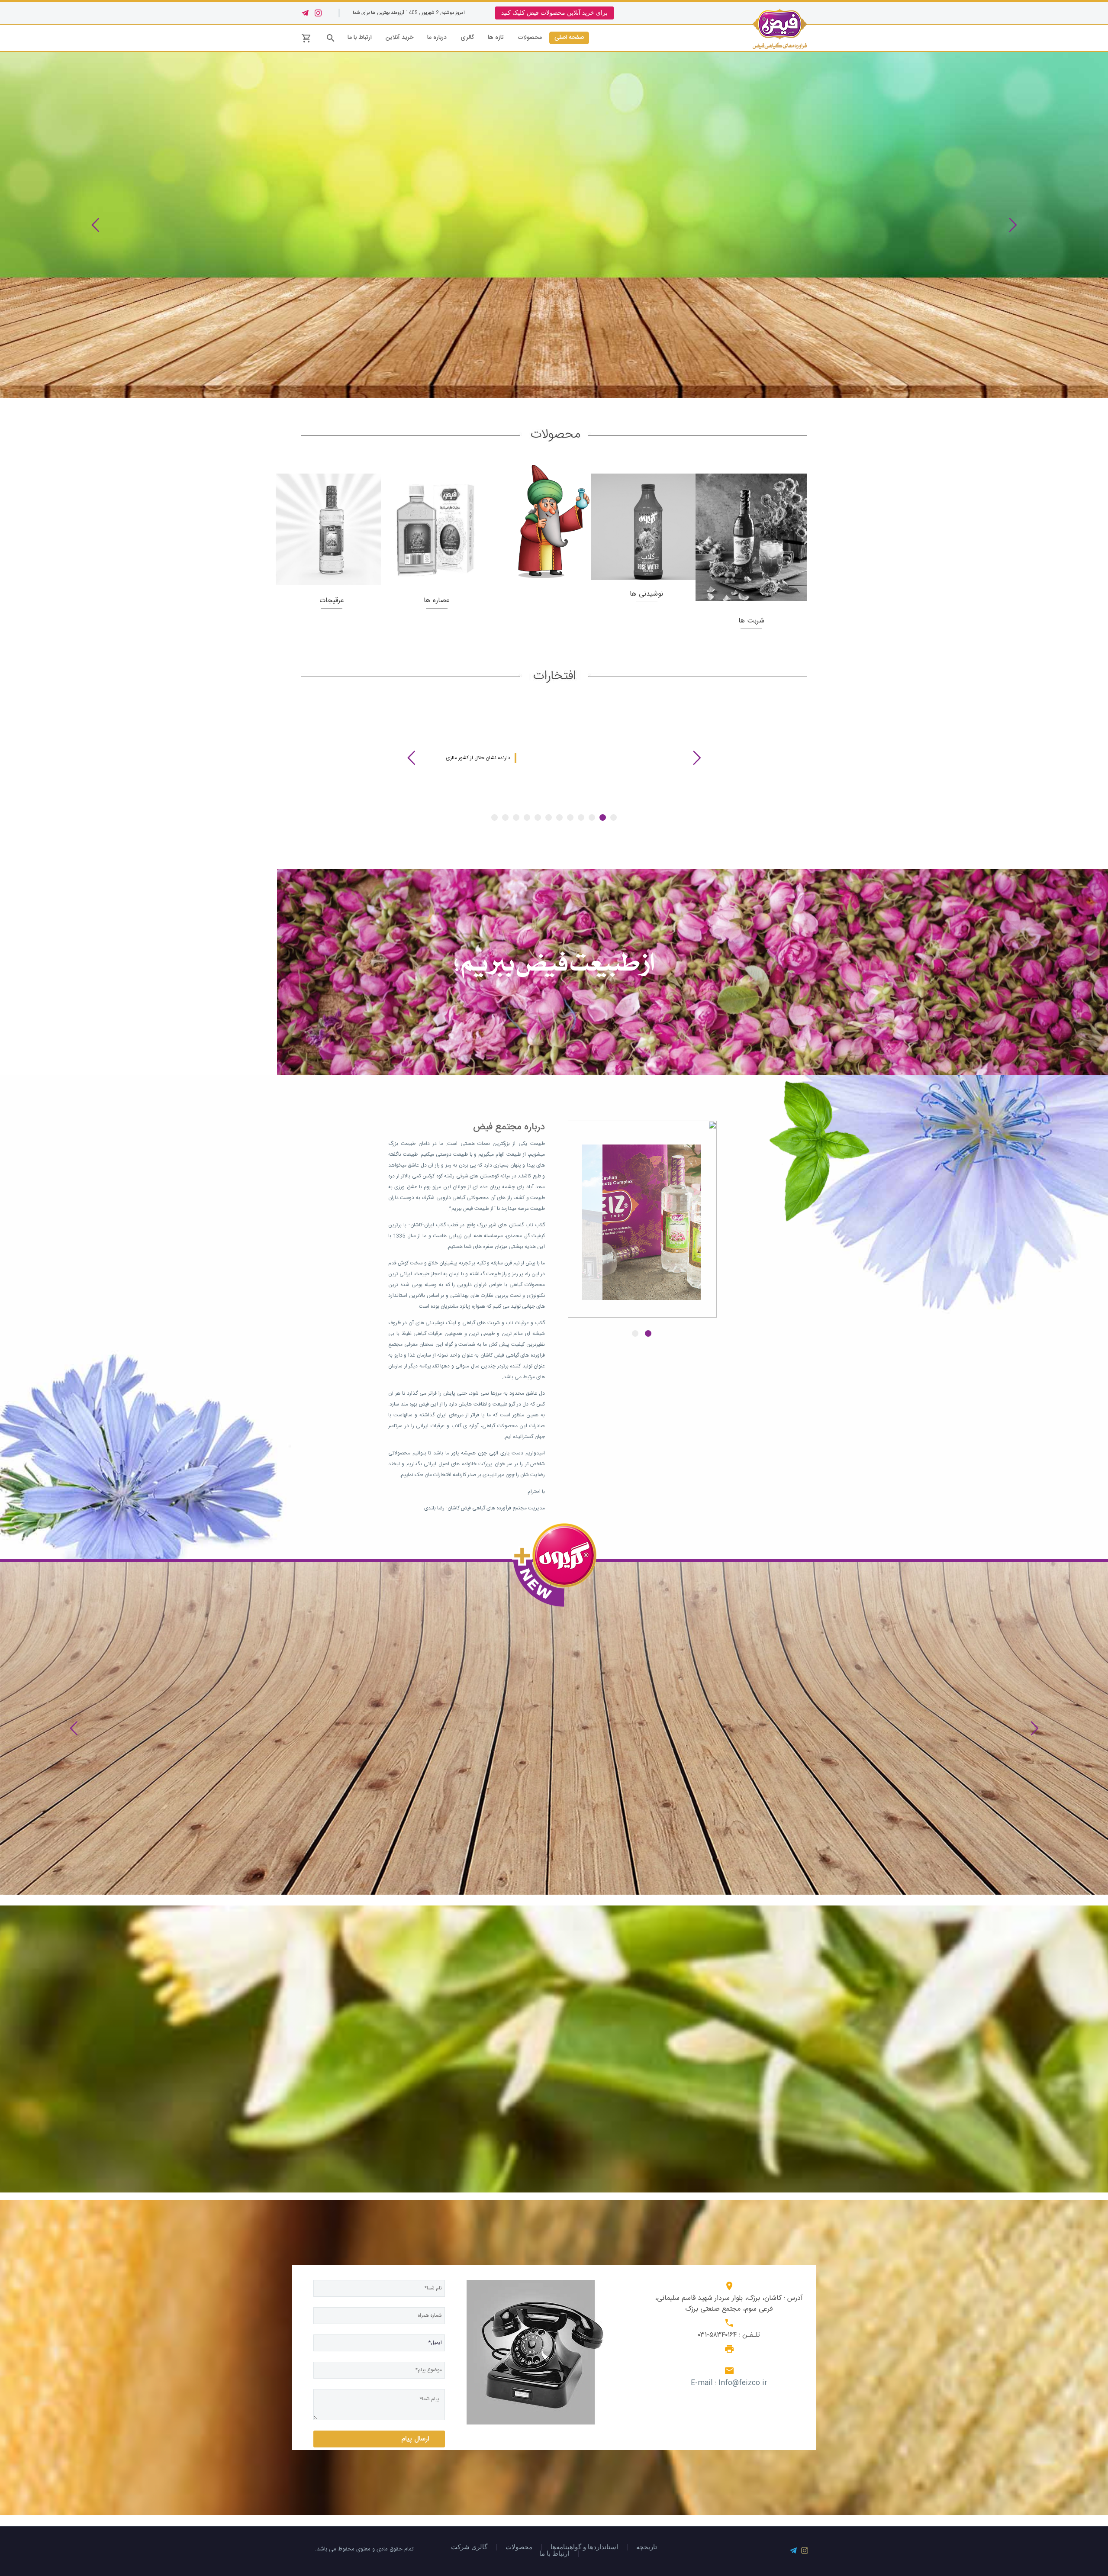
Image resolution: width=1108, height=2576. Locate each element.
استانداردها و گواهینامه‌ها (584, 2547)
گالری (467, 38)
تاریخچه (647, 2547)
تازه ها (496, 38)
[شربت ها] (751, 537)
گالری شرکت (469, 2547)
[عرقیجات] (332, 529)
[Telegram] (305, 13)
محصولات (530, 38)
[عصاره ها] (437, 529)
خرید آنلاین (399, 38)
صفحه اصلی (569, 38)
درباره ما (437, 38)
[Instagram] (318, 13)
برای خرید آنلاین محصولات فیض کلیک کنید (554, 13)
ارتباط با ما (360, 38)
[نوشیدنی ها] (647, 527)
